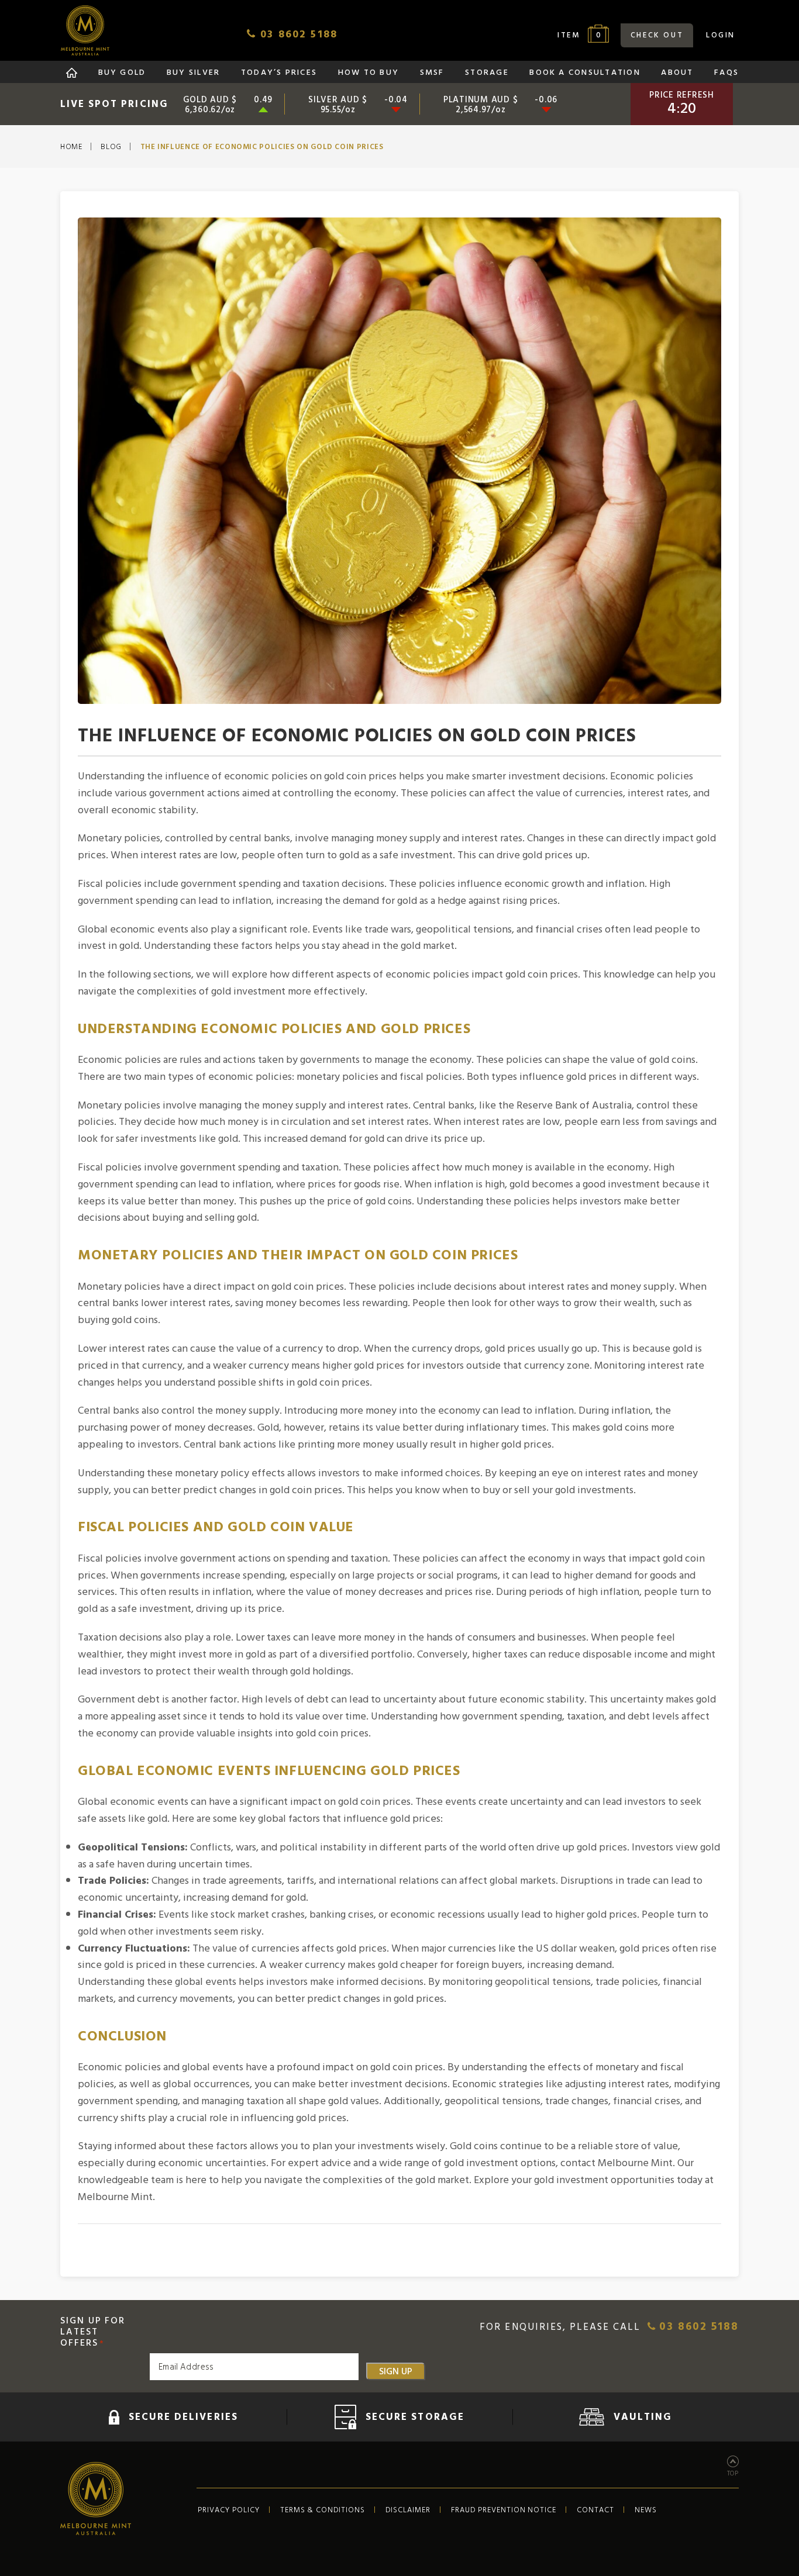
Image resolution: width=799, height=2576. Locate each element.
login (721, 35)
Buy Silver (193, 73)
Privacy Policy (229, 2510)
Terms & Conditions (323, 2510)
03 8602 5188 (697, 2327)
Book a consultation (585, 73)
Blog (111, 147)
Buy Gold (122, 73)
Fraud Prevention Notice (504, 2510)
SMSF (432, 73)
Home (71, 147)
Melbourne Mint (85, 30)
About (677, 73)
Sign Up (396, 2371)
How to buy (368, 73)
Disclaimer (408, 2510)
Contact (595, 2510)
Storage (487, 73)
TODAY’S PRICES (279, 73)
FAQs (726, 73)
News (646, 2510)
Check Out (657, 35)
